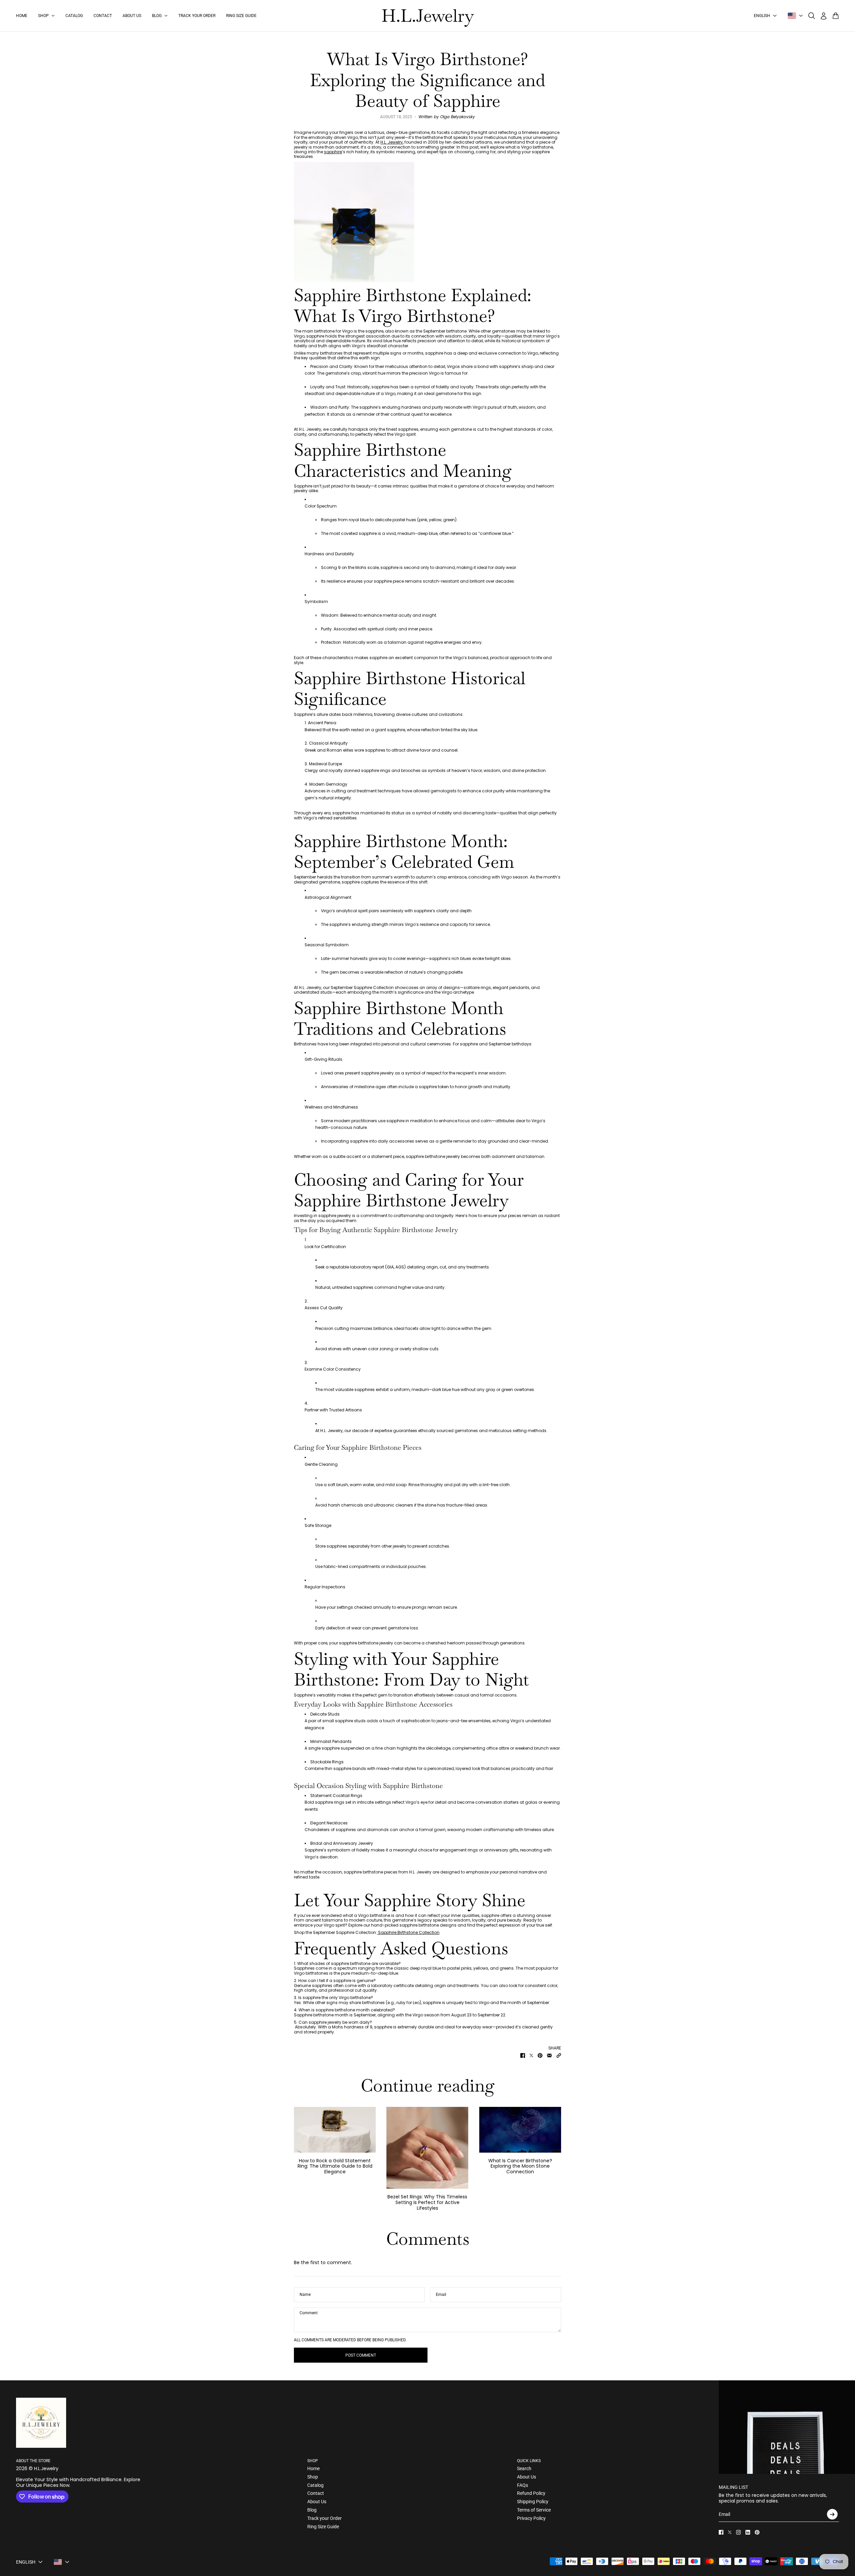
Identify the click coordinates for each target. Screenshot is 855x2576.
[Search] (812, 16)
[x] (730, 2532)
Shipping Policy (533, 2502)
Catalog (315, 2485)
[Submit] (832, 2514)
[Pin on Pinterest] (540, 2055)
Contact (316, 2493)
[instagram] (738, 2532)
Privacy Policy (531, 2518)
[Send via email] (549, 2055)
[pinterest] (757, 2532)
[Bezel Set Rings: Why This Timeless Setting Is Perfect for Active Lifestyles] (427, 2148)
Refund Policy (531, 2493)
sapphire (333, 152)
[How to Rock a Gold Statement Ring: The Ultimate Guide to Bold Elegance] (335, 2130)
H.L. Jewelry (392, 142)
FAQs (523, 2485)
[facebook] (721, 2532)
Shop (313, 2477)
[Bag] (836, 16)
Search (524, 2468)
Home (313, 2468)
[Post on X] (531, 2055)
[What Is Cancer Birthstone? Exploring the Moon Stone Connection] (520, 2130)
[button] (559, 2055)
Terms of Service (534, 2510)
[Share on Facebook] (523, 2055)
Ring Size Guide (323, 2527)
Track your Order (324, 2518)
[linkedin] (748, 2532)
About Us (317, 2502)
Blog (312, 2510)
